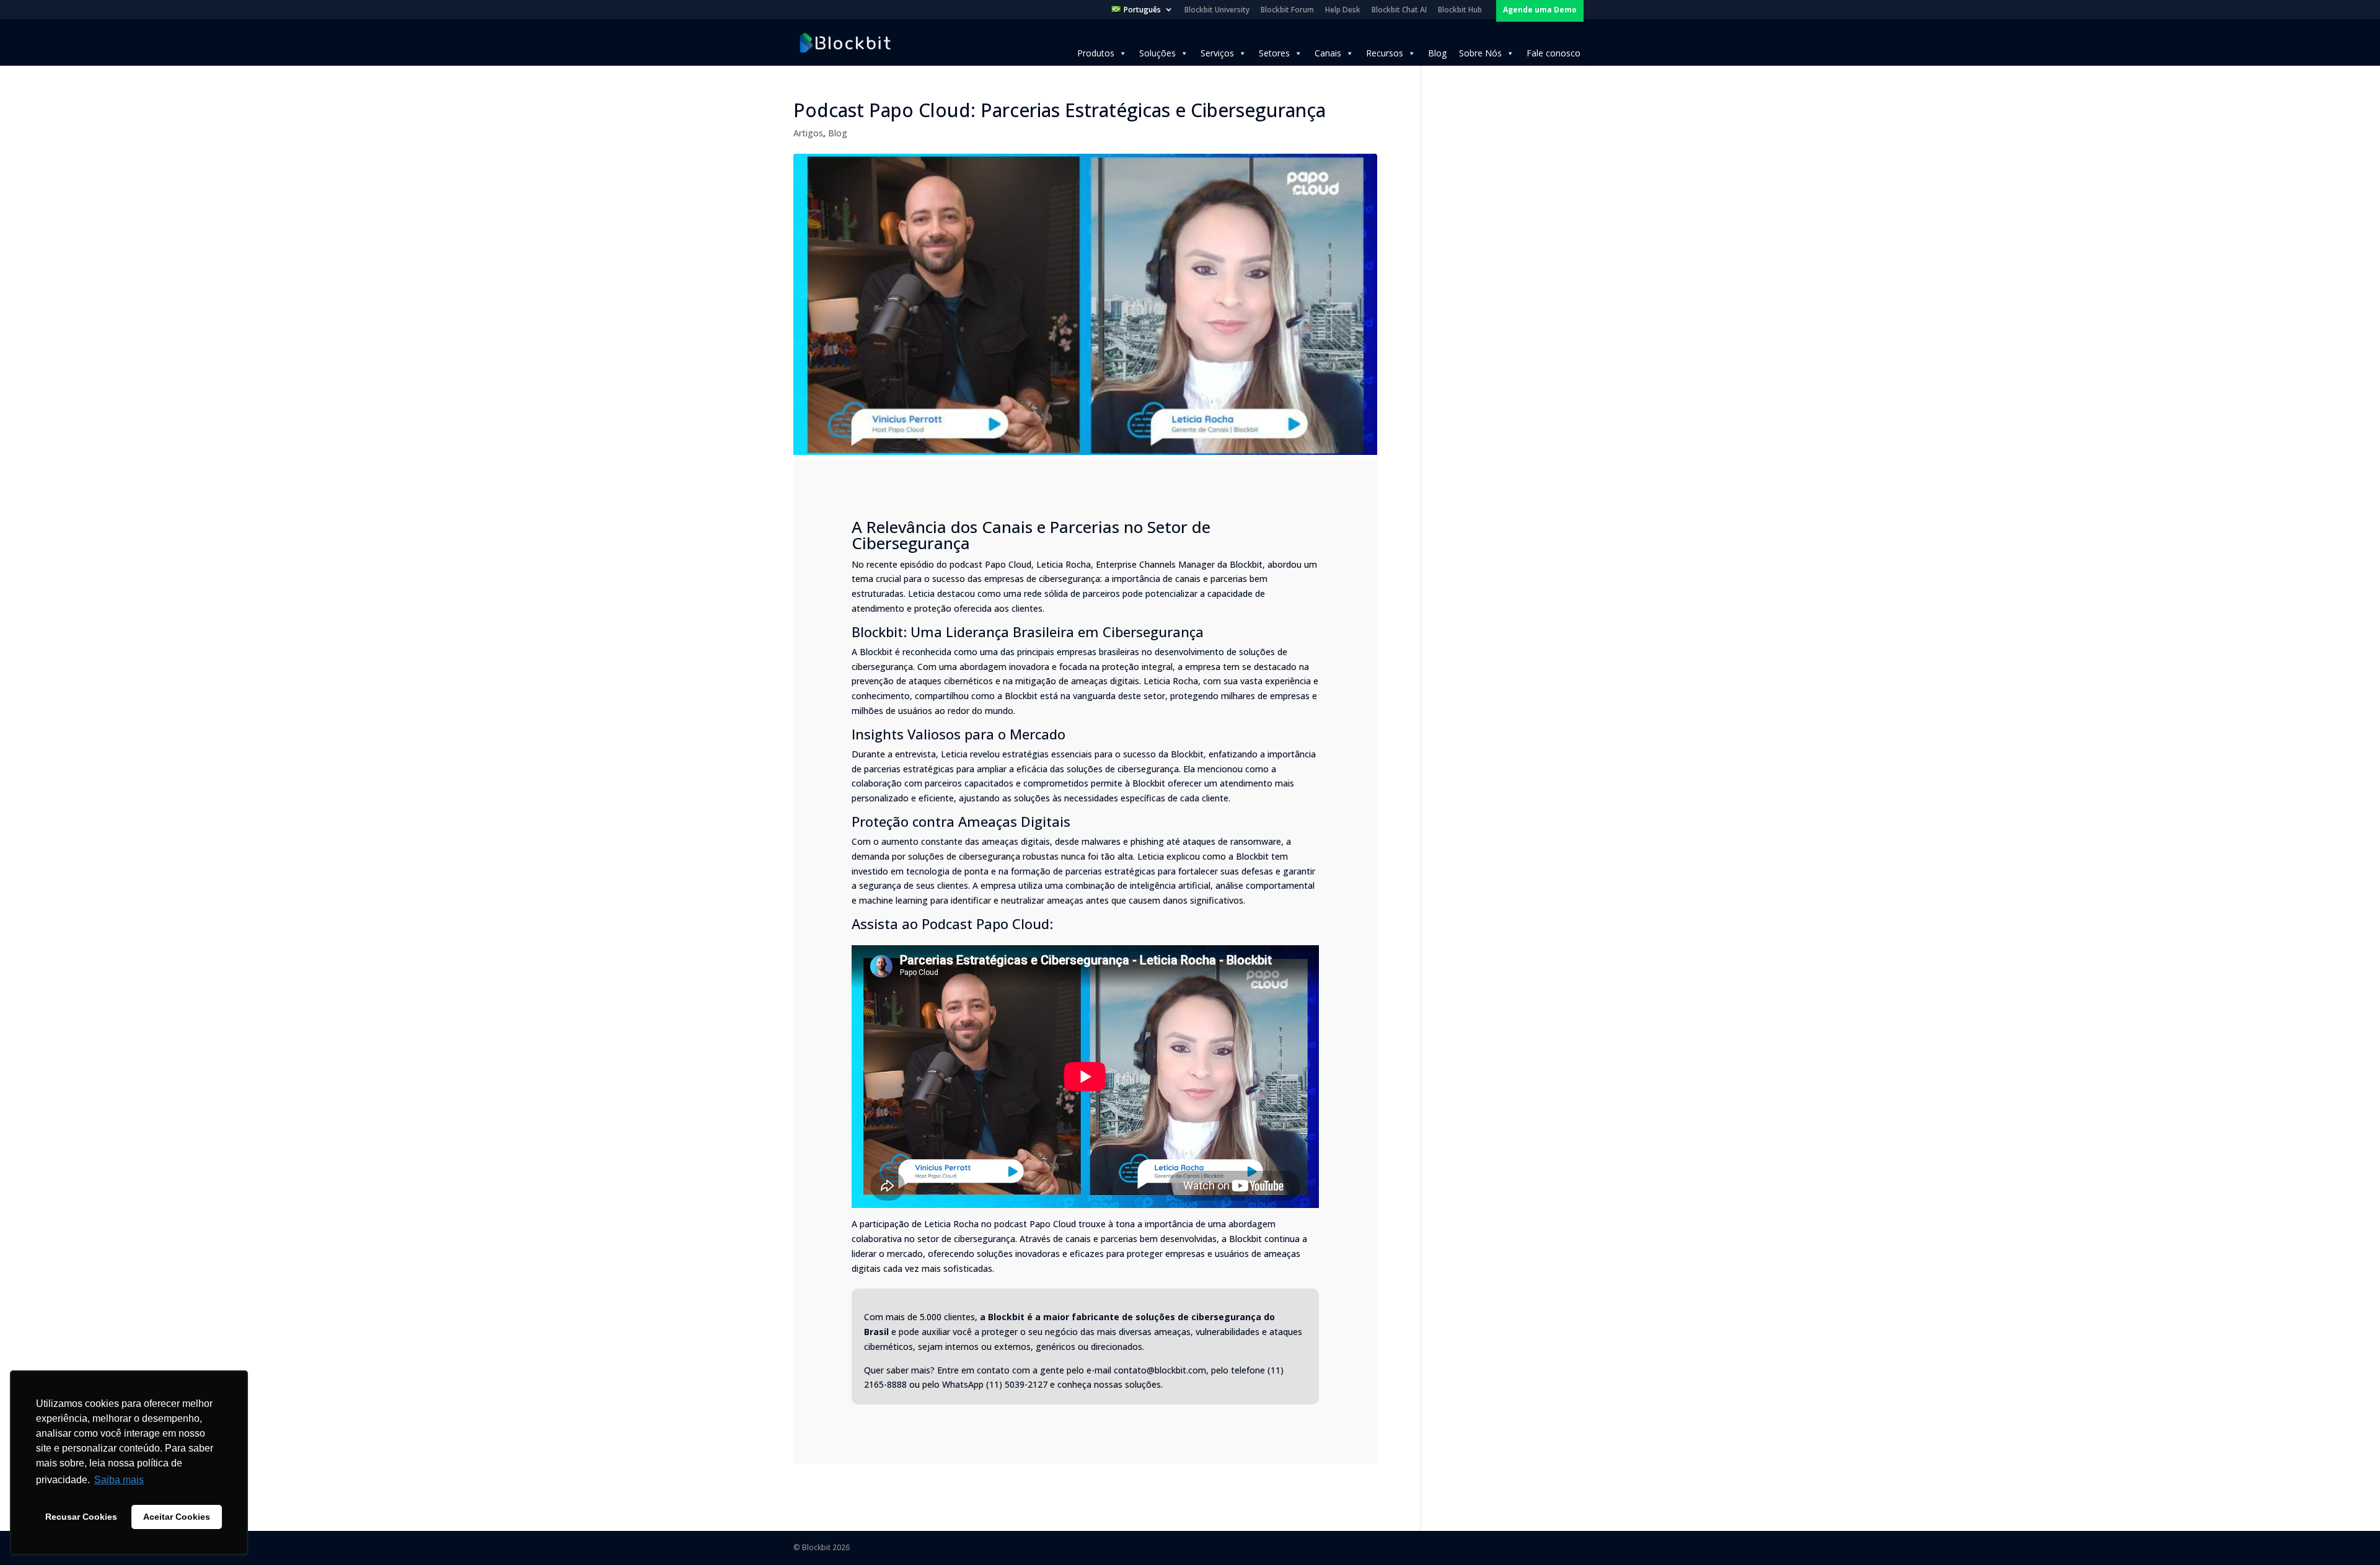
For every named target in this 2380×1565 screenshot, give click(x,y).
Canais (1328, 53)
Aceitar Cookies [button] (177, 1517)
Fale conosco (1554, 53)
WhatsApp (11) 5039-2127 (995, 1384)
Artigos (808, 133)
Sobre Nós (1480, 53)
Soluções (1157, 53)
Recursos (1385, 53)
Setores (1274, 53)
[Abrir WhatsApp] (2349, 1534)
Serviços (1217, 53)
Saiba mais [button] (119, 1480)
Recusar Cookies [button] (81, 1517)
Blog (1437, 53)
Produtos (1096, 53)
